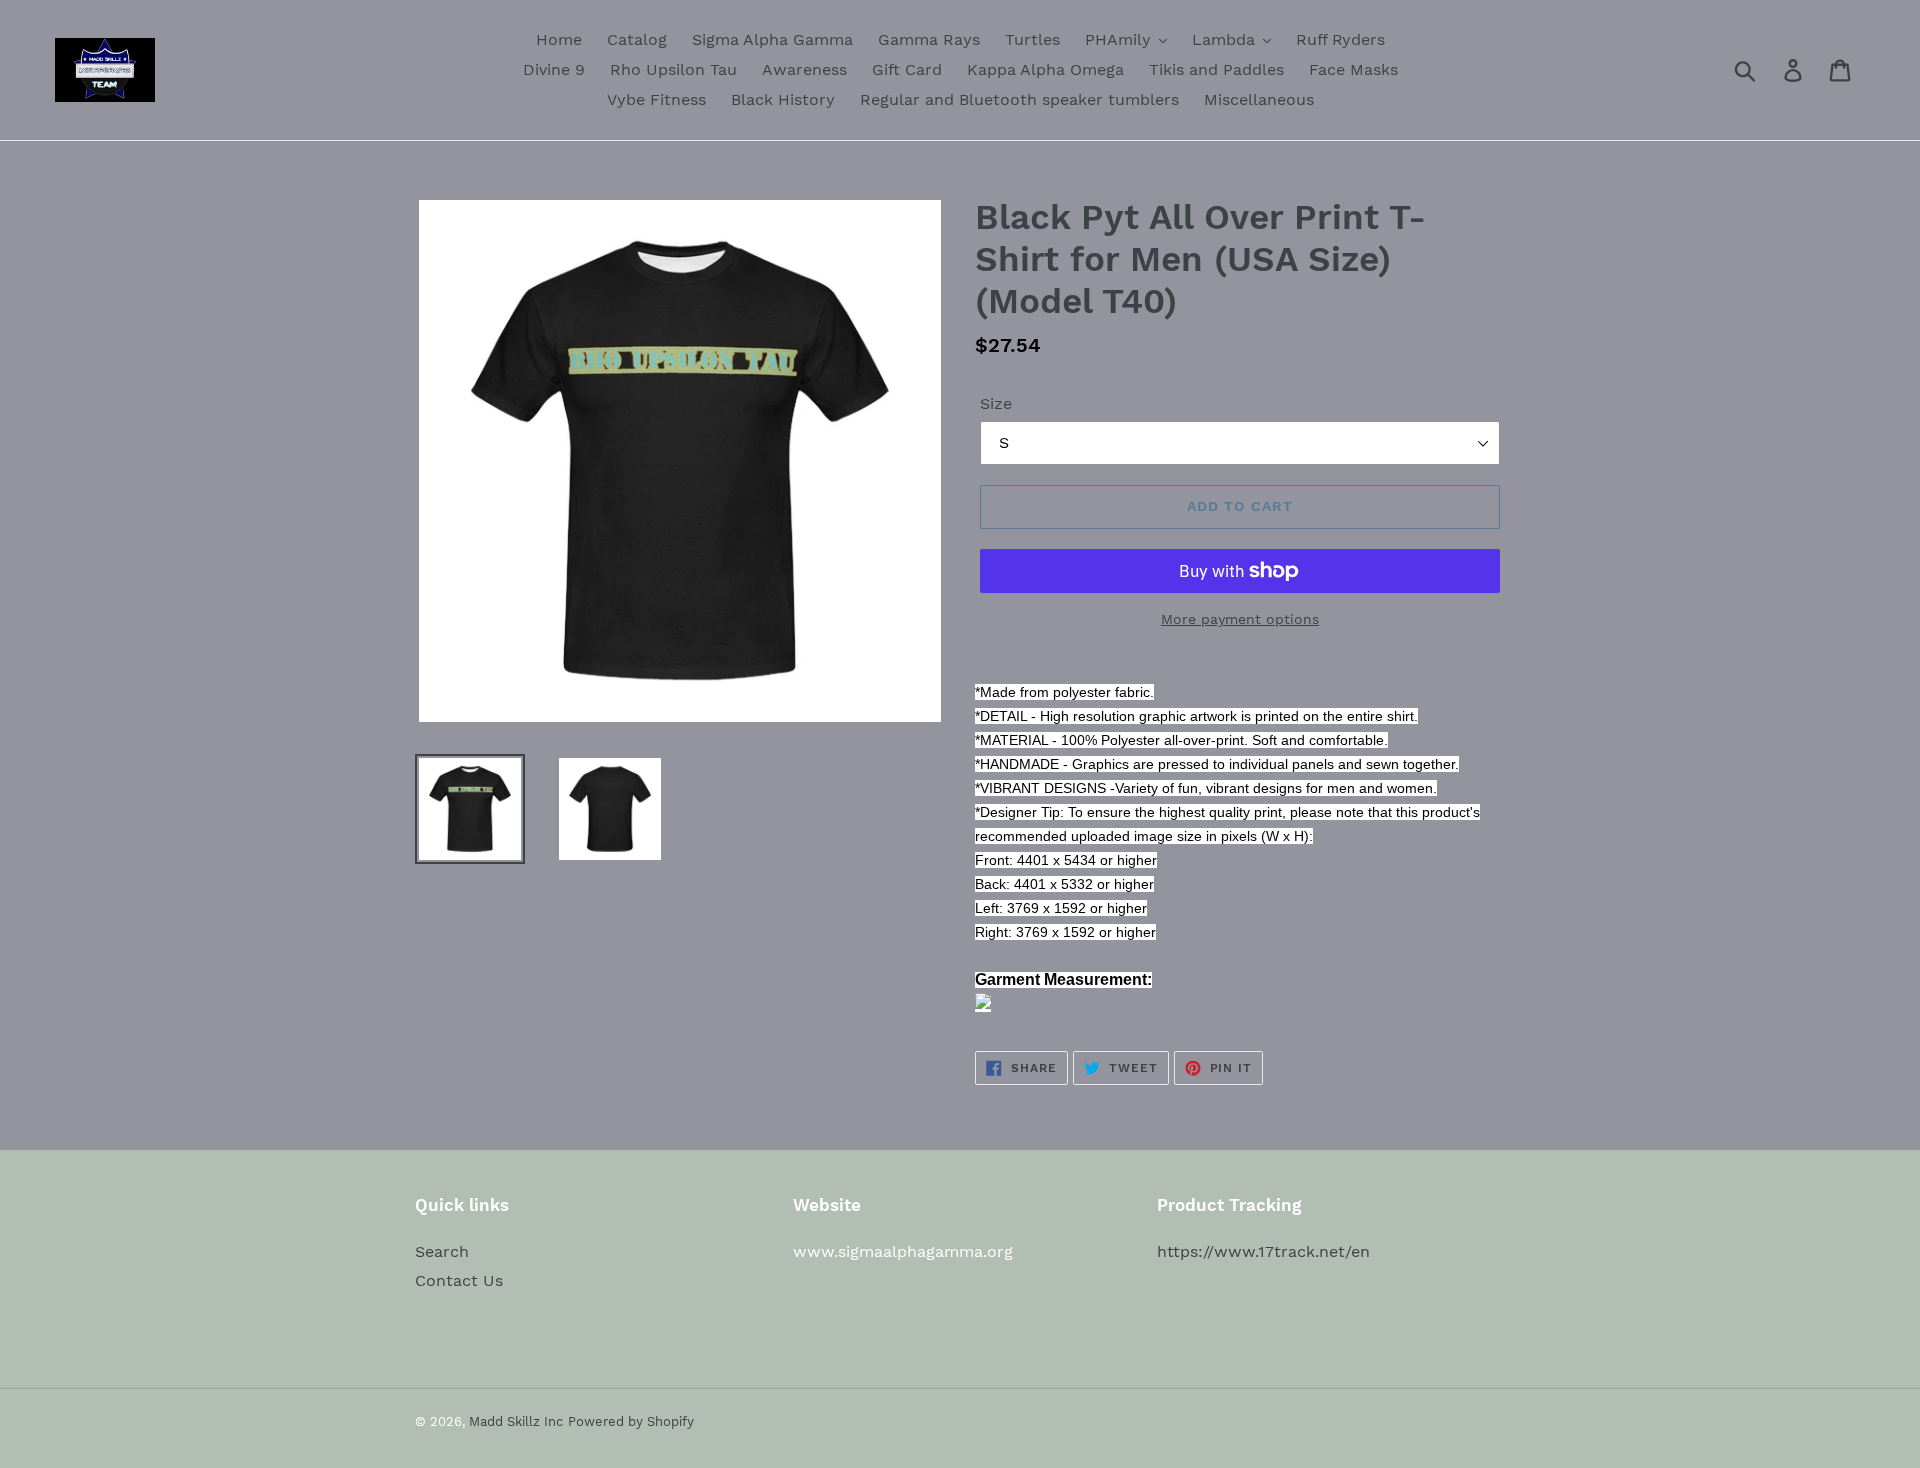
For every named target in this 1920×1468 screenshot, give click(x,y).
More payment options (1240, 619)
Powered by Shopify (631, 1421)
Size (996, 403)
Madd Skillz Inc (516, 1421)
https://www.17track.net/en (1263, 1251)
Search (442, 1251)
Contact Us (459, 1280)
